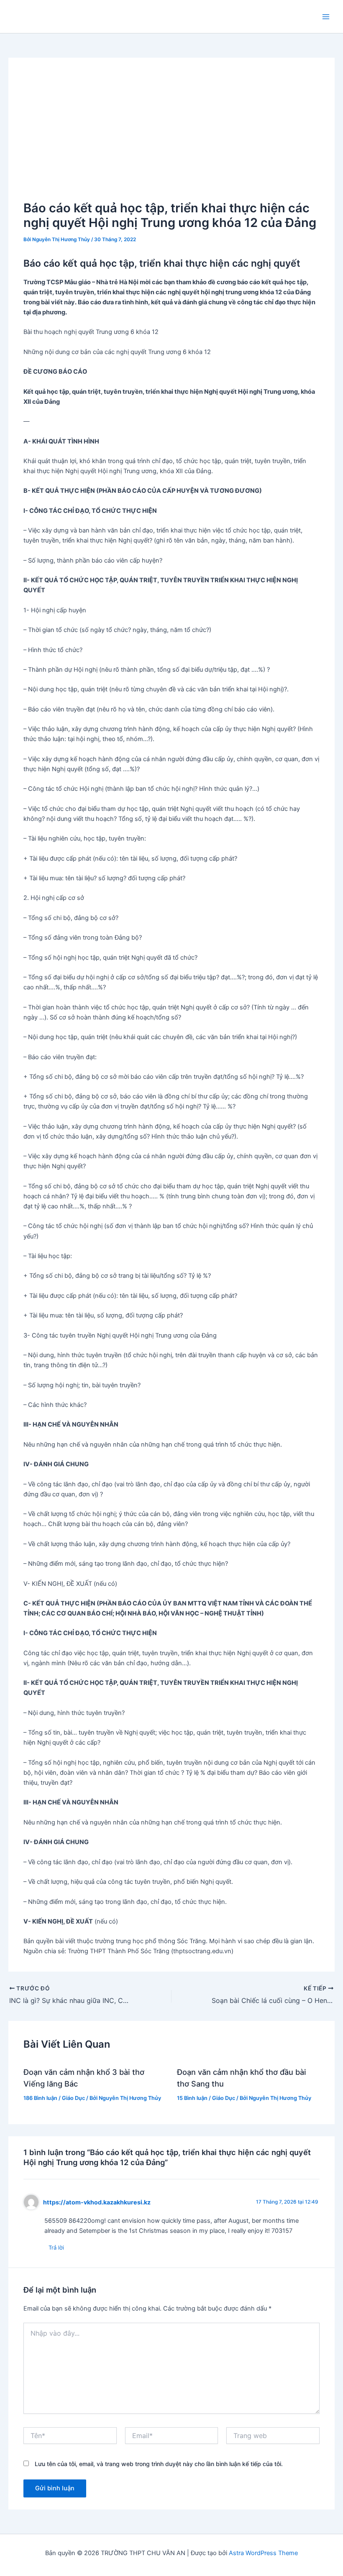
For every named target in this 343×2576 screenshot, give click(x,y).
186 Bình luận (40, 2098)
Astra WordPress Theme (263, 2553)
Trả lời (56, 2247)
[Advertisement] (172, 136)
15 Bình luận (192, 2098)
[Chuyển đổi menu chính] (326, 17)
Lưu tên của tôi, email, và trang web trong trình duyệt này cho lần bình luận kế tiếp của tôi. (159, 2464)
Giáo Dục (73, 2098)
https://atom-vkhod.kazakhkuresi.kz (97, 2202)
